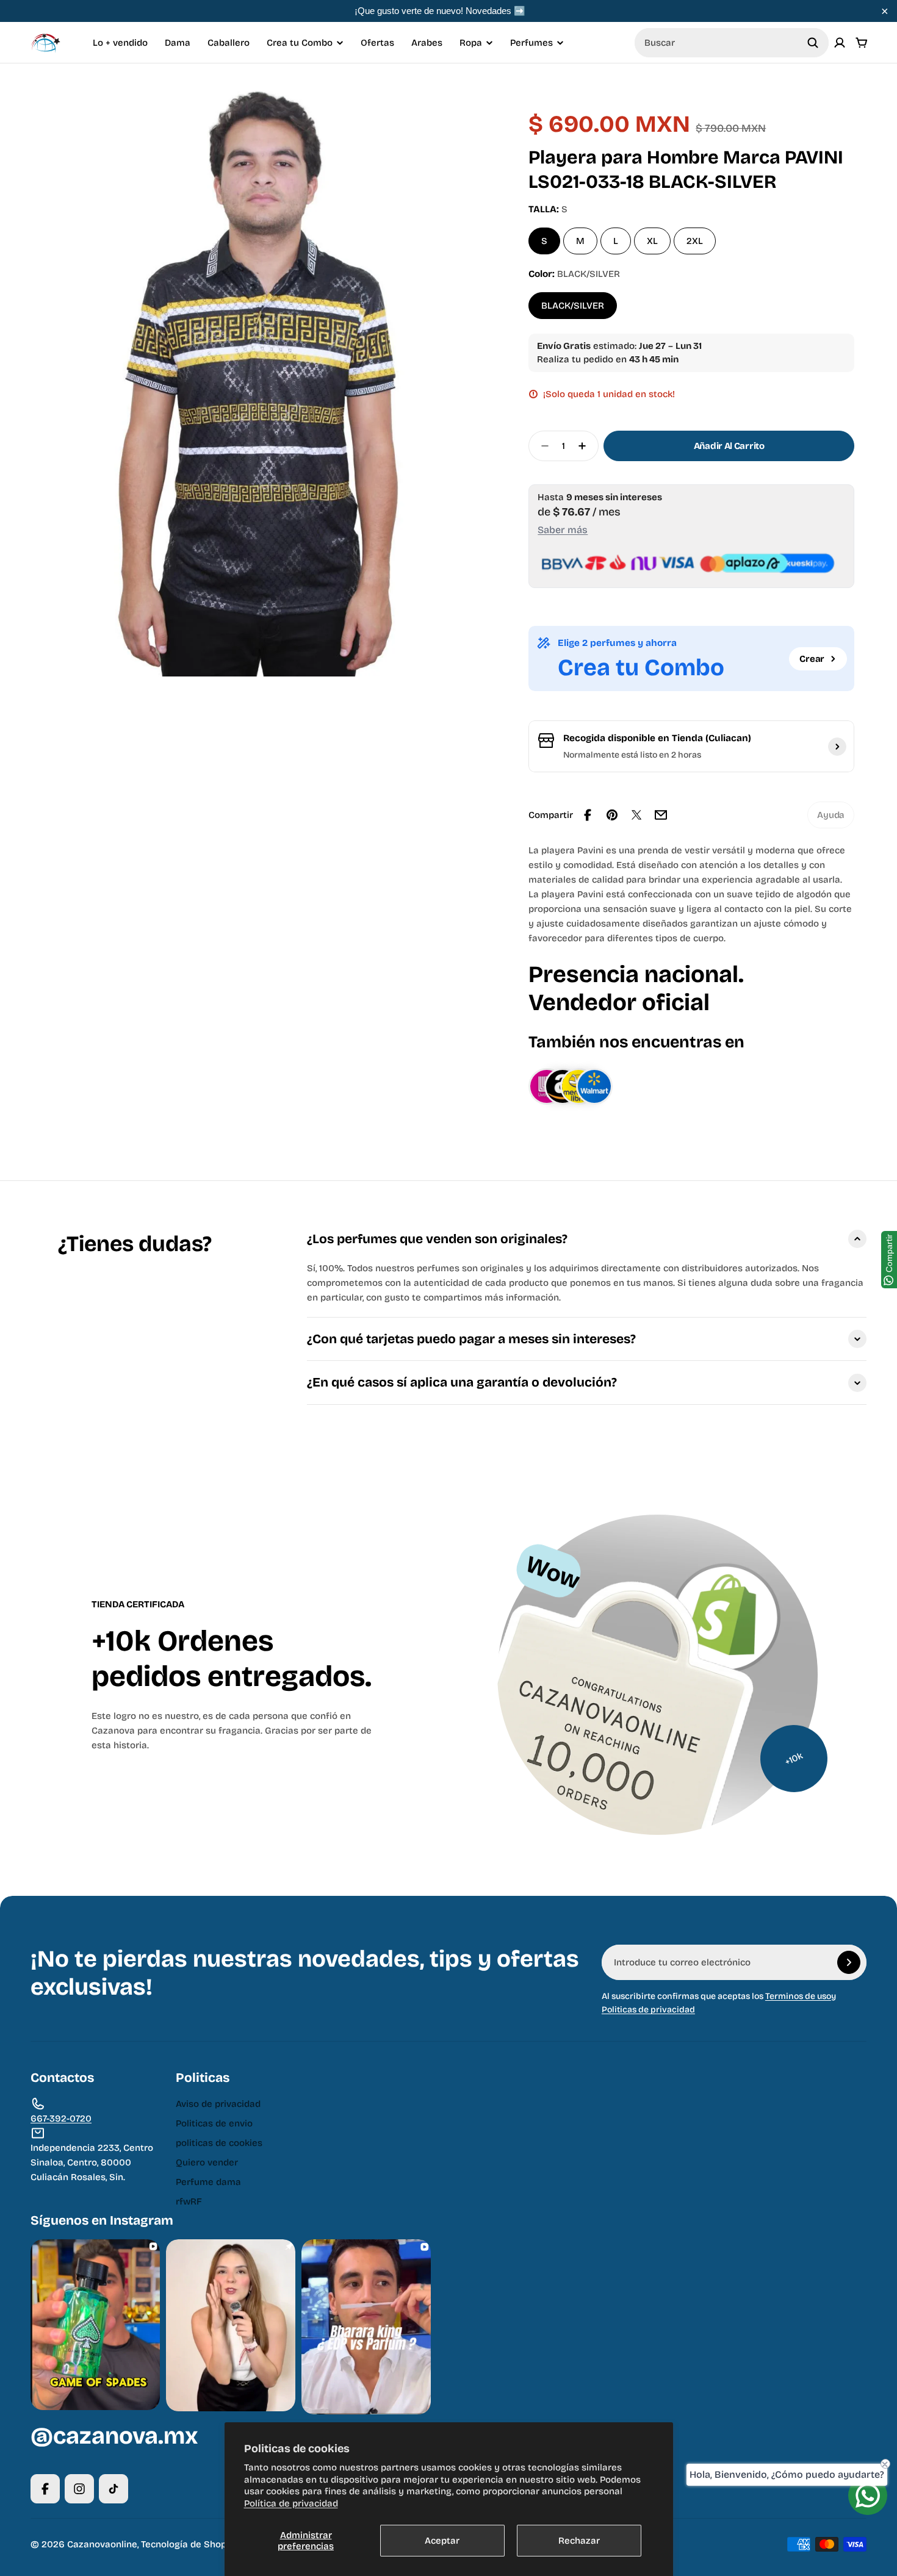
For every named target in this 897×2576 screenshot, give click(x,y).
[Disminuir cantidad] (541, 446)
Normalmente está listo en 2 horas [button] (632, 755)
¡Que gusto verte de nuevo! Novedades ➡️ (440, 11)
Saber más (563, 530)
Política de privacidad (291, 2503)
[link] (831, 815)
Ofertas (377, 43)
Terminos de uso (798, 1996)
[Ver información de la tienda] (837, 747)
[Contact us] (868, 2495)
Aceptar (442, 2541)
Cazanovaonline (102, 2544)
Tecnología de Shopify (189, 2544)
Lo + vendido (120, 43)
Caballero (229, 43)
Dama (178, 43)
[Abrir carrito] (862, 43)
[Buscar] (813, 43)
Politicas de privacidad (648, 2010)
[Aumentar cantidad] (586, 446)
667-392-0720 (61, 2119)
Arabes (427, 43)
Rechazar (579, 2541)
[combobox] (732, 43)
